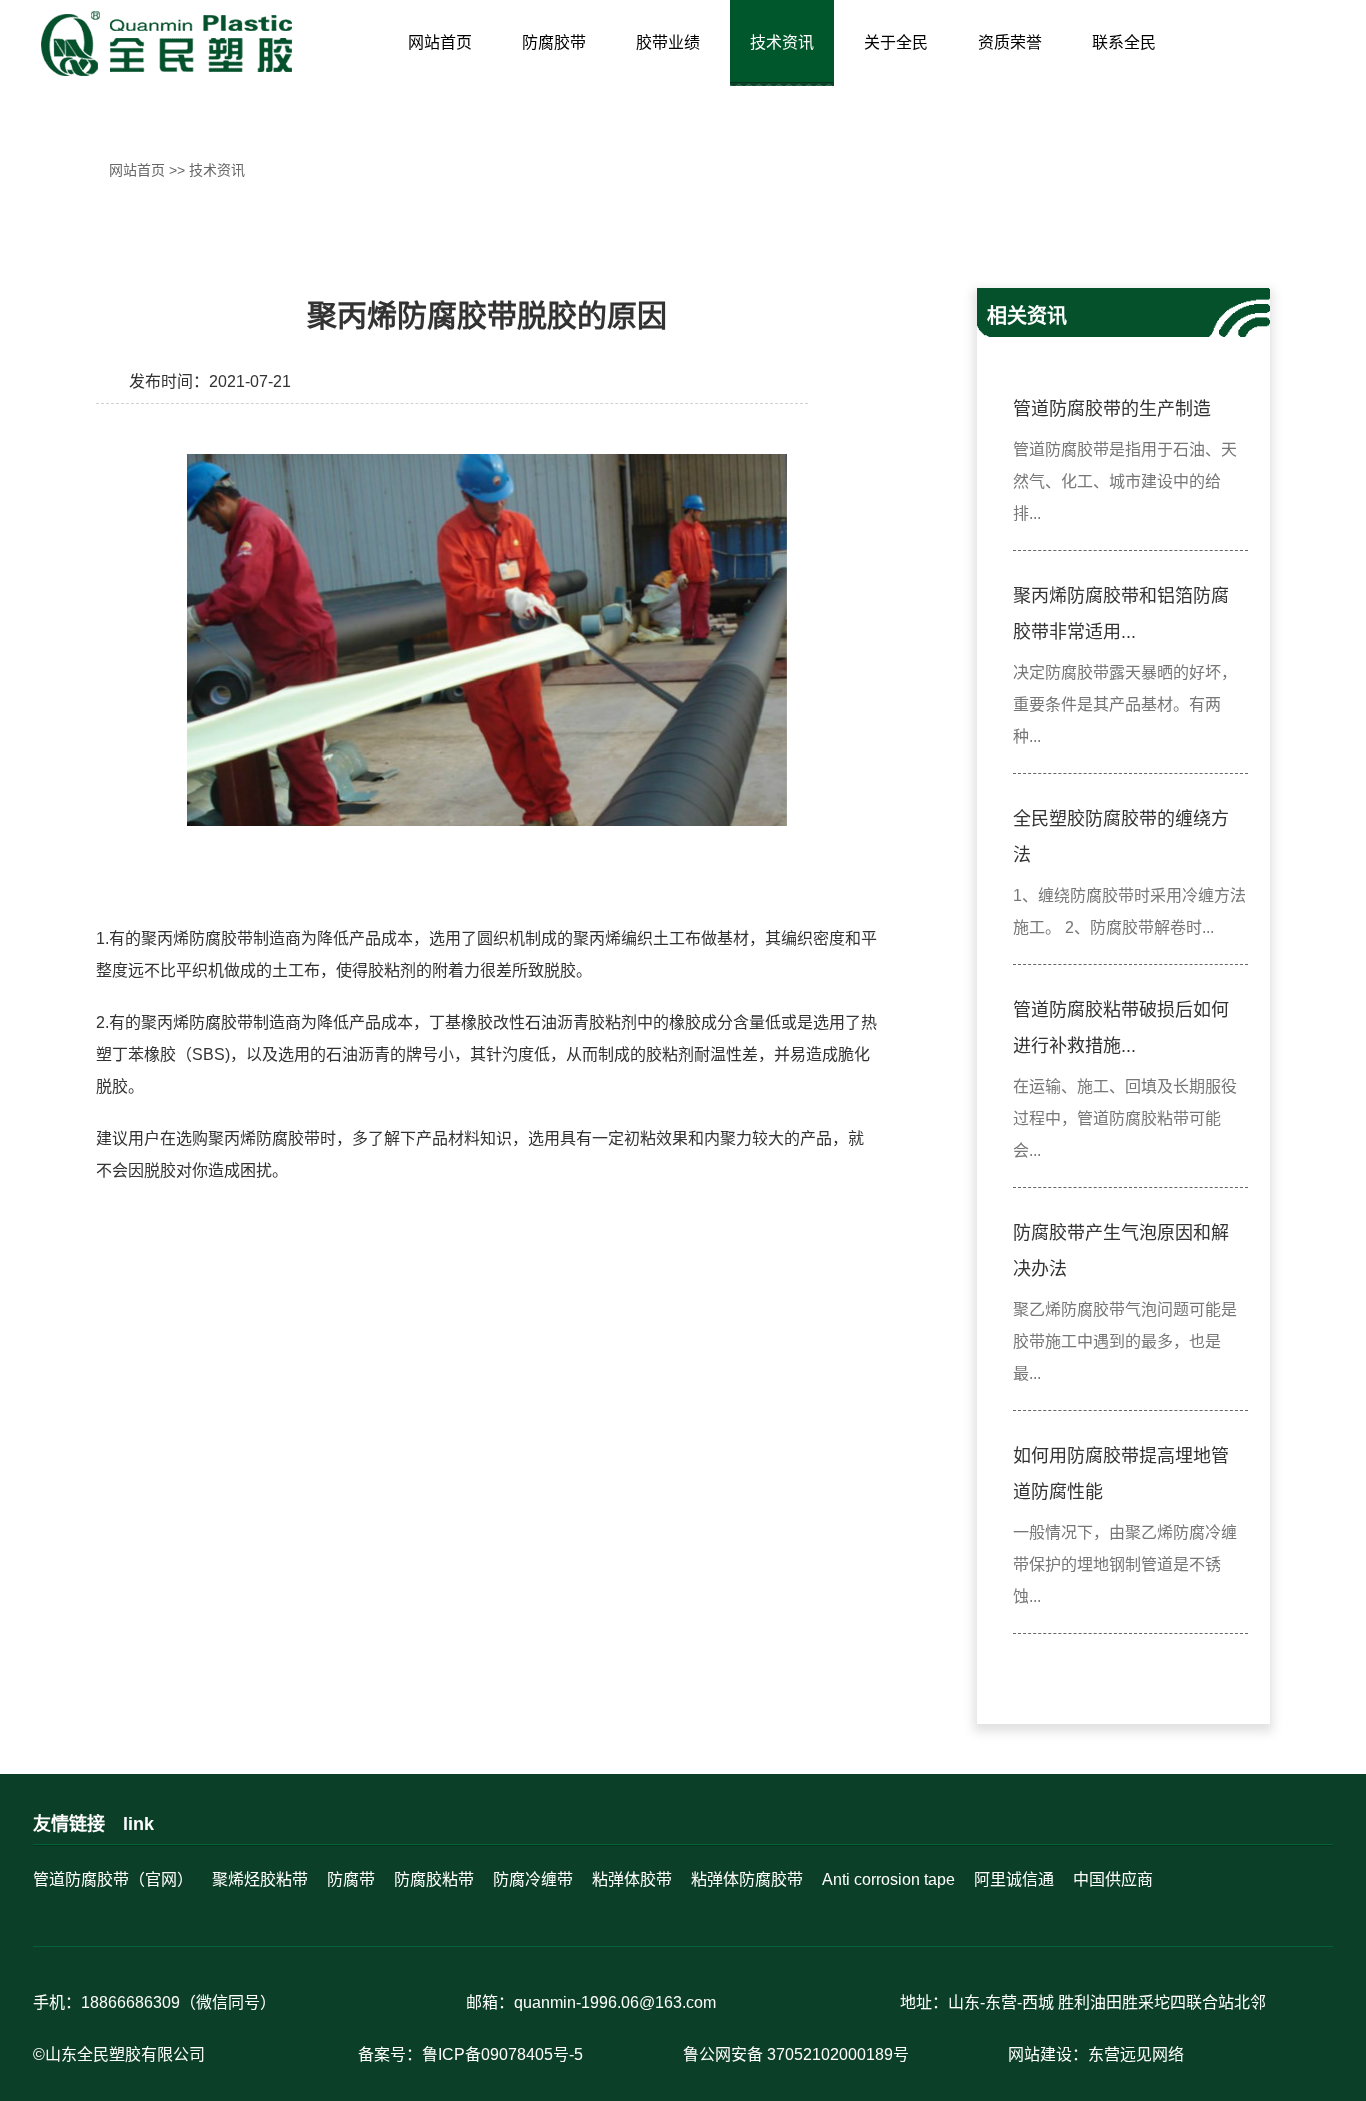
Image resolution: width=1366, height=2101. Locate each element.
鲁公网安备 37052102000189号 (796, 2054)
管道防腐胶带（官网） (113, 1879)
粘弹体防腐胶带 (747, 1879)
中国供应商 (1113, 1879)
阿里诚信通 (1014, 1879)
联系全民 (1124, 42)
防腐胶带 (554, 42)
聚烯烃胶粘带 (260, 1879)
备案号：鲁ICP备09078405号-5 (470, 2054)
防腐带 (351, 1879)
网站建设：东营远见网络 (1096, 2054)
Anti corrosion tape (888, 1879)
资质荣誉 (1010, 42)
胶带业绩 (668, 42)
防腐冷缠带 (533, 1879)
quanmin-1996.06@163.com (615, 2002)
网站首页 (440, 42)
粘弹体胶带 (632, 1879)
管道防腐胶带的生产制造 (1112, 409)
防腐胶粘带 (434, 1879)
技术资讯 (782, 42)
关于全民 (896, 42)
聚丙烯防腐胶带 (197, 938)
